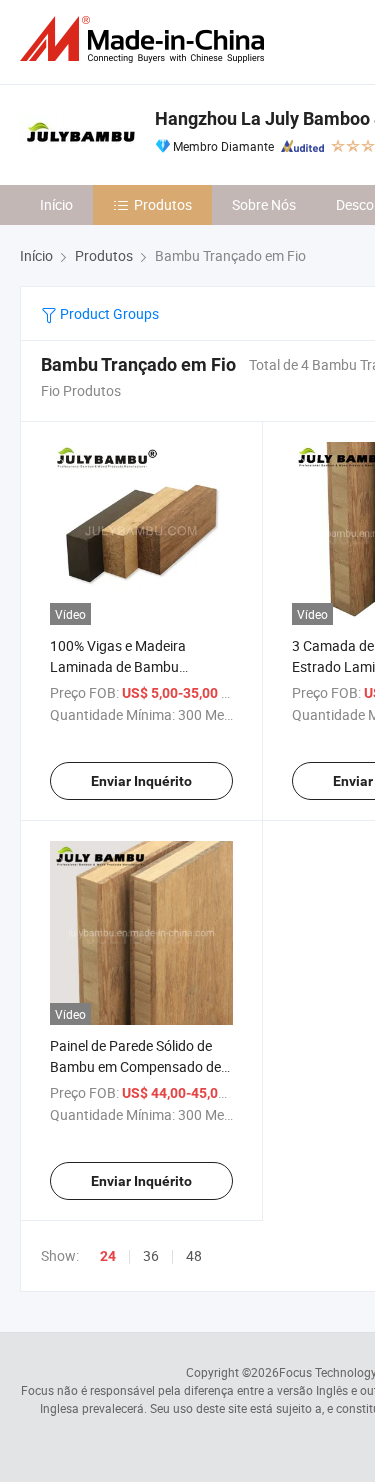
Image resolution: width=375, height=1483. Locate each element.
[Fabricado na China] (146, 39)
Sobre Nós (264, 204)
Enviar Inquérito (141, 781)
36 (151, 1255)
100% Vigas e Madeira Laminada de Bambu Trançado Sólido (118, 666)
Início (56, 204)
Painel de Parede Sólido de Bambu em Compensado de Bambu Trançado (135, 1066)
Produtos (163, 204)
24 (108, 1256)
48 (194, 1255)
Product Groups (108, 313)
